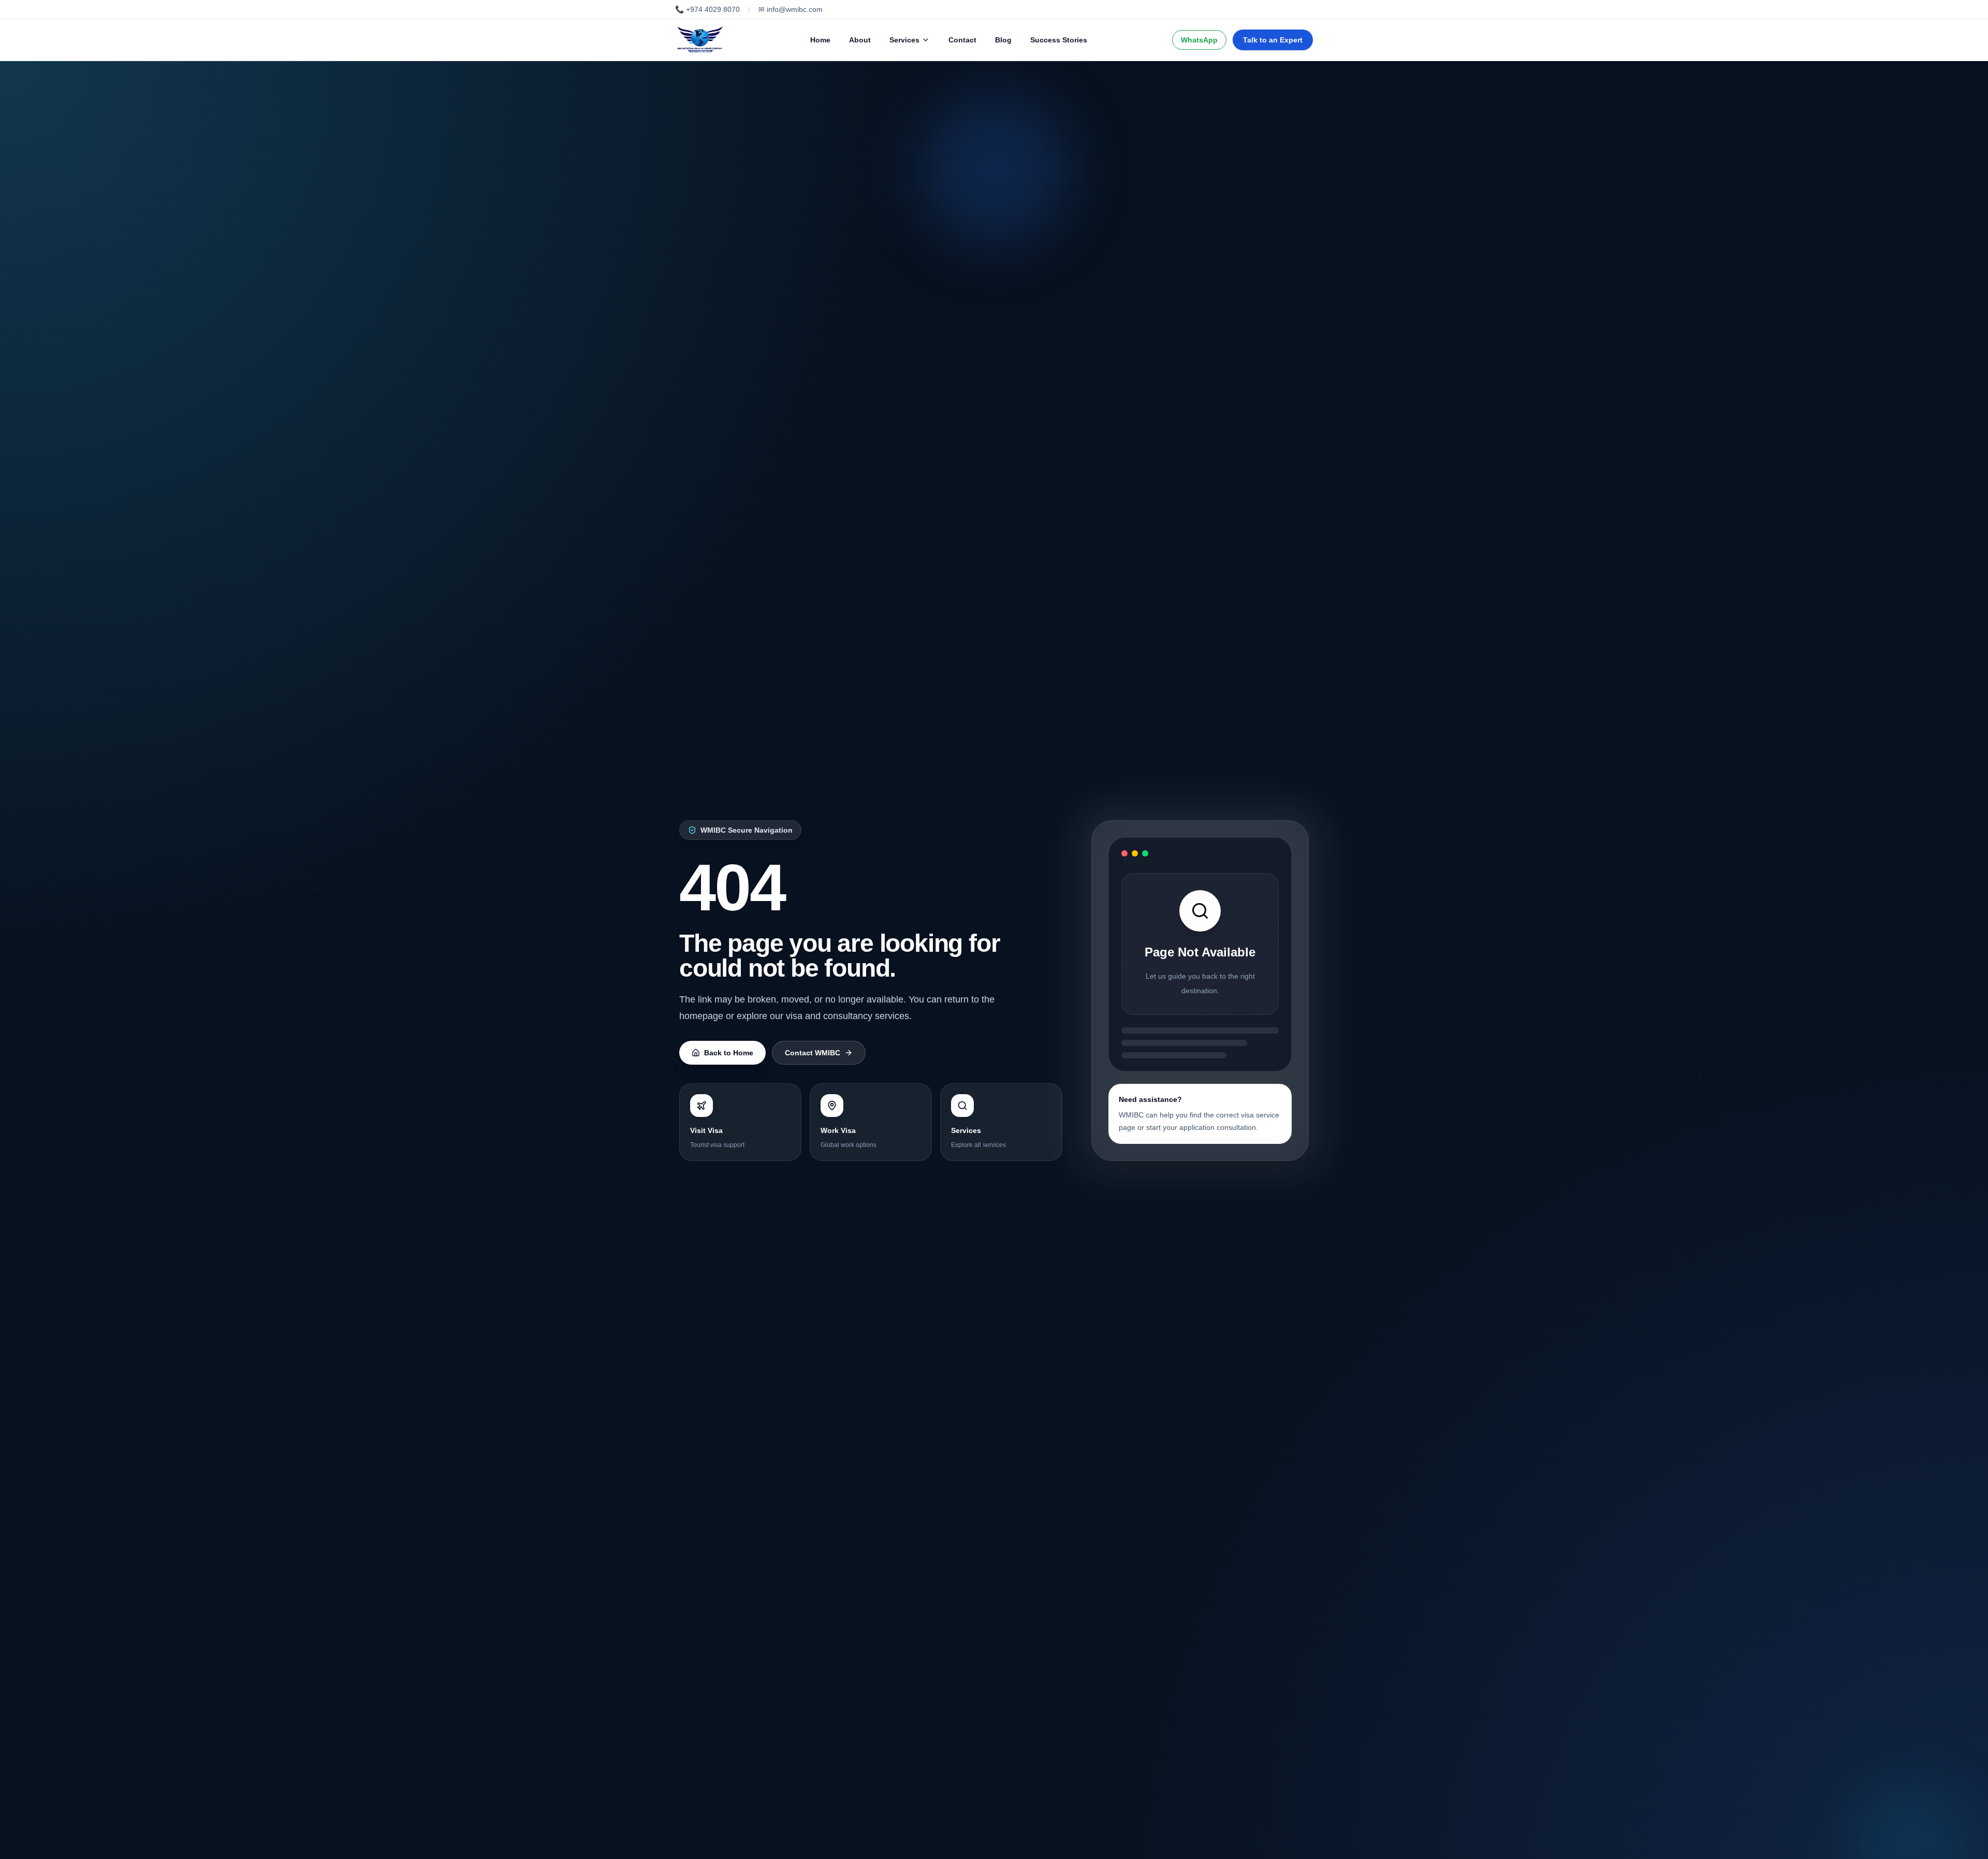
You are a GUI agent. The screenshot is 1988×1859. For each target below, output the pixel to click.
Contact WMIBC (813, 1053)
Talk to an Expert (1273, 40)
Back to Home (729, 1053)
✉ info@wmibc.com (791, 9)
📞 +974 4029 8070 (707, 9)
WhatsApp (1199, 40)
